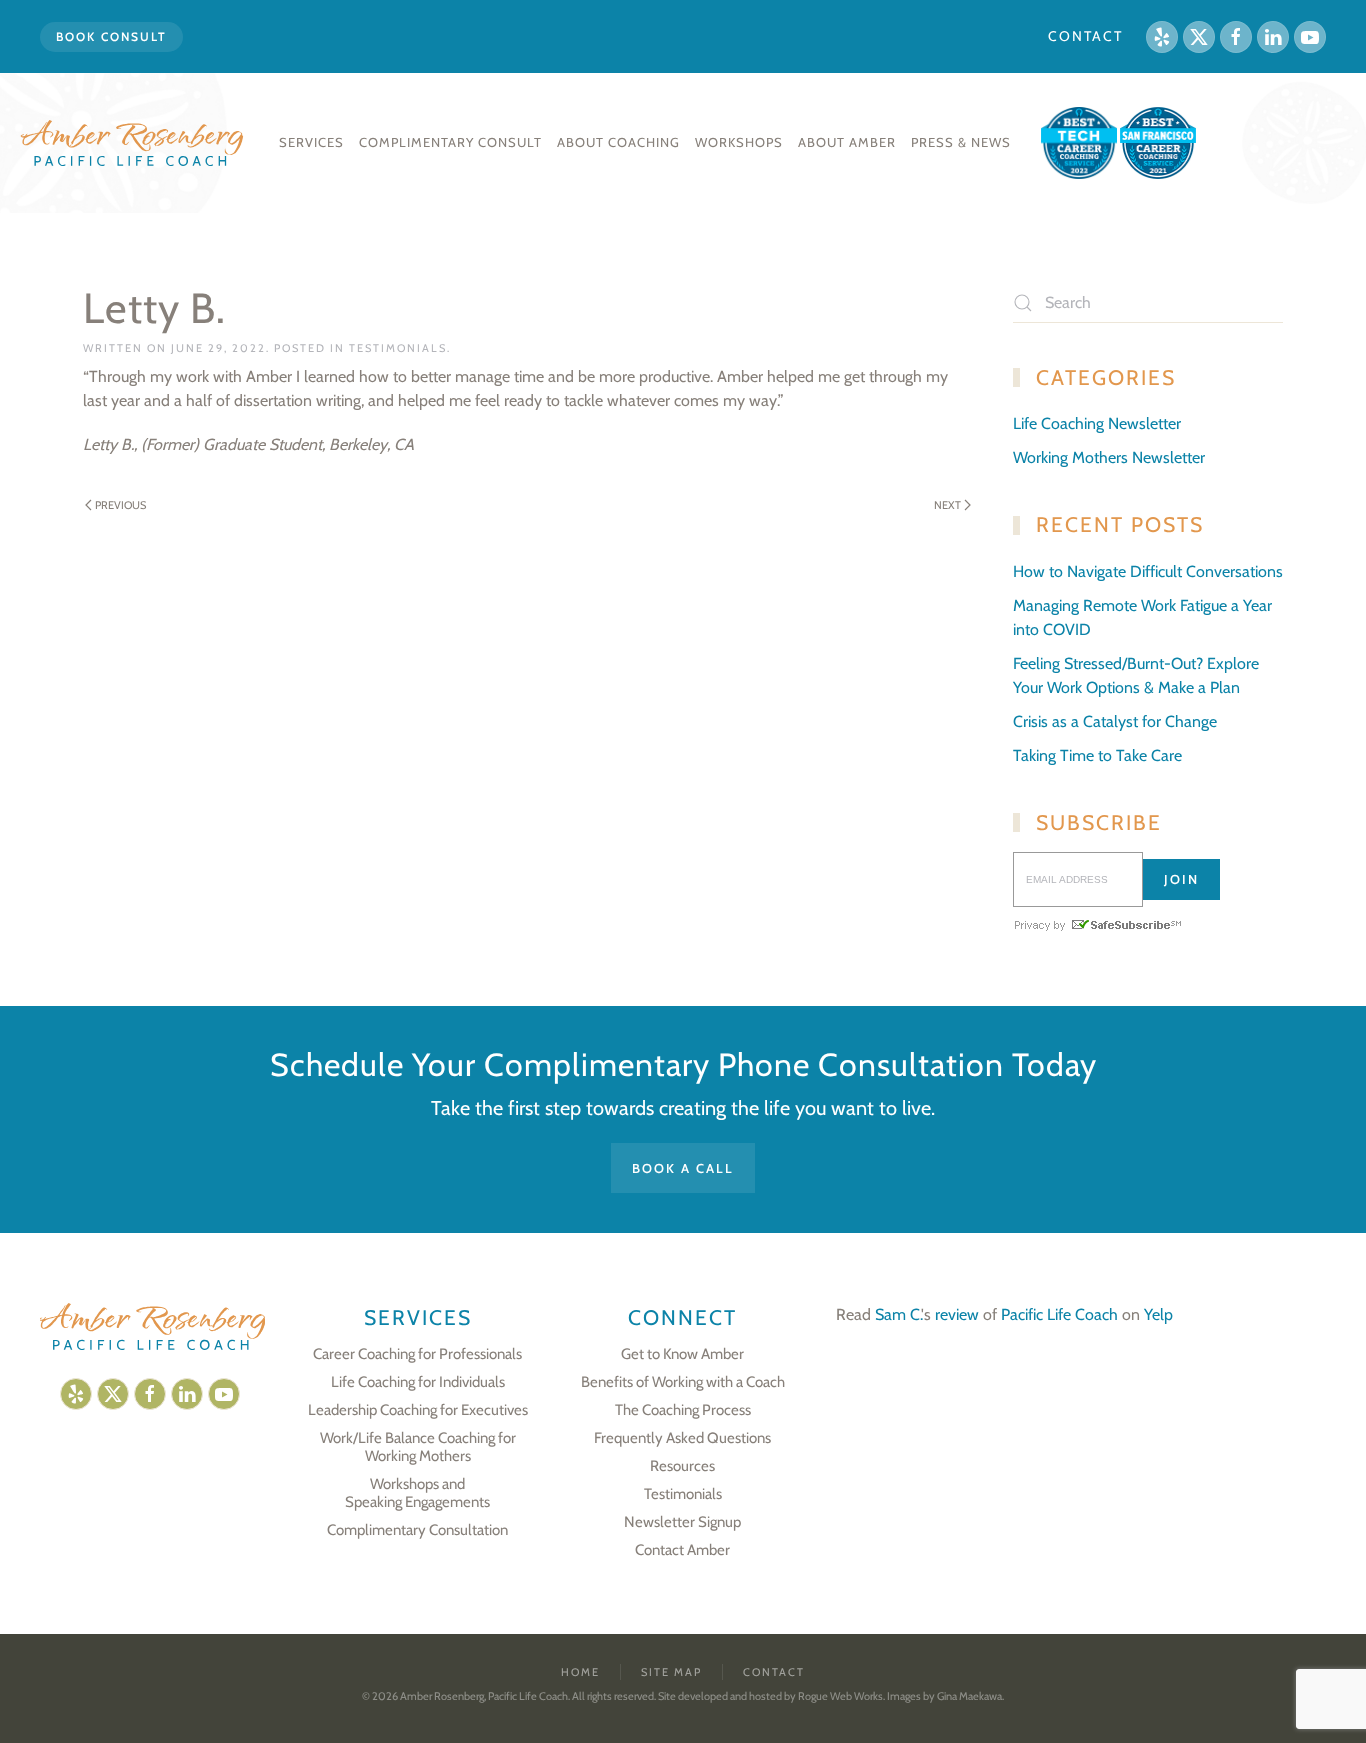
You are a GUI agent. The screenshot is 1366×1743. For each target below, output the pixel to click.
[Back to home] (134, 143)
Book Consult (111, 36)
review (957, 1314)
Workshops (739, 142)
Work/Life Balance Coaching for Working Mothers (418, 1447)
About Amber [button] (847, 142)
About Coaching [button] (618, 142)
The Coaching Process (683, 1410)
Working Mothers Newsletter (1109, 457)
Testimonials (398, 348)
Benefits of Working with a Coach (683, 1382)
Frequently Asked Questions (682, 1438)
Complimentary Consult (450, 142)
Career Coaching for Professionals (417, 1354)
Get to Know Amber (682, 1354)
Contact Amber (682, 1550)
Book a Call (683, 1168)
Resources (682, 1466)
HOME (580, 1672)
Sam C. (898, 1314)
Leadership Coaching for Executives (418, 1410)
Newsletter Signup (682, 1522)
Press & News (961, 142)
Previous (120, 505)
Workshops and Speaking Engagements (417, 1493)
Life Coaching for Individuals (418, 1382)
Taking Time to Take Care (1097, 755)
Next (947, 505)
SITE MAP (671, 1672)
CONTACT (1085, 36)
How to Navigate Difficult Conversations (1148, 571)
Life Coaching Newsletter (1097, 423)
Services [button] (311, 142)
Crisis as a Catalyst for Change (1115, 721)
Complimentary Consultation (417, 1530)
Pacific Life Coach (1059, 1314)
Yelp (1158, 1314)
